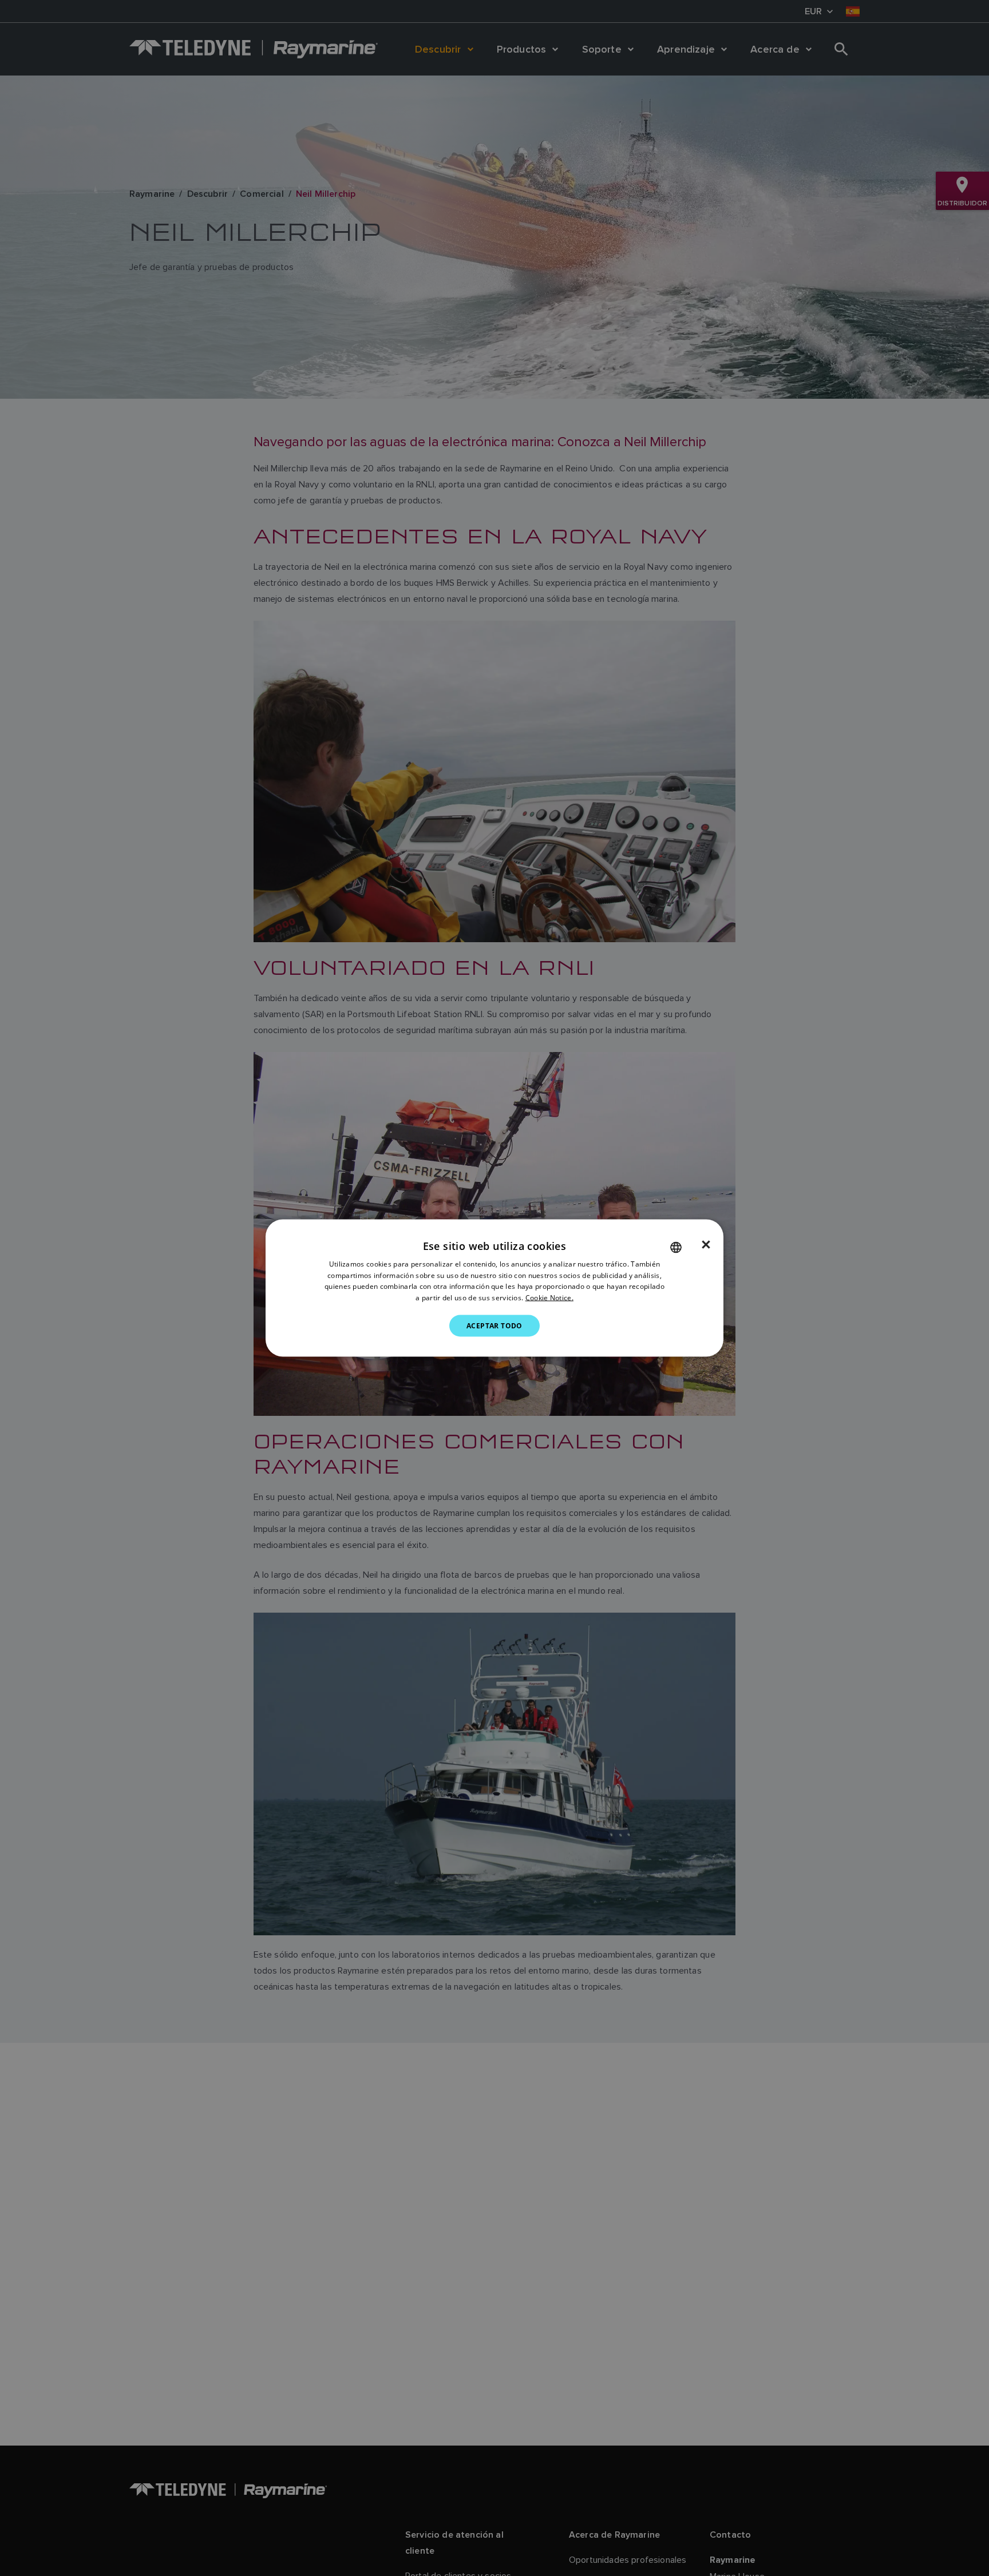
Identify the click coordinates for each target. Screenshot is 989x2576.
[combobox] (676, 1247)
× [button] (706, 1244)
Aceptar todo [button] (494, 1326)
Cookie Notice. (549, 1298)
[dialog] (494, 1288)
